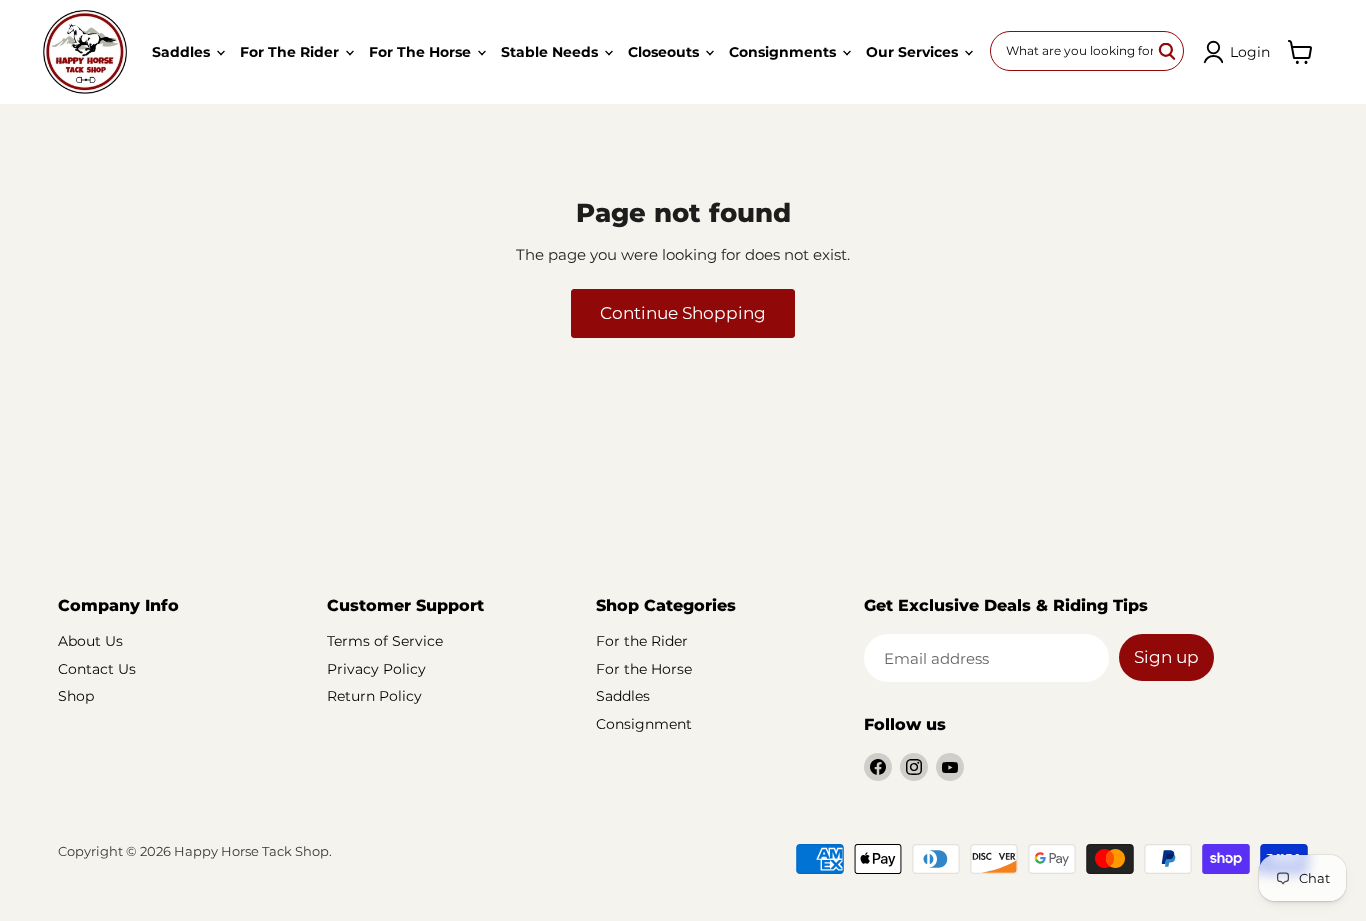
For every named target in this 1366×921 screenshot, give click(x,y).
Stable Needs (551, 52)
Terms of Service (385, 641)
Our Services (914, 52)
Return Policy (374, 696)
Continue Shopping (683, 313)
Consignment (644, 724)
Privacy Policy (376, 669)
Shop (76, 696)
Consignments (784, 52)
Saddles (183, 52)
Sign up (1166, 657)
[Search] (1168, 51)
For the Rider (291, 52)
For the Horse (422, 52)
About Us (90, 641)
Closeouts (665, 52)
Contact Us (97, 669)
